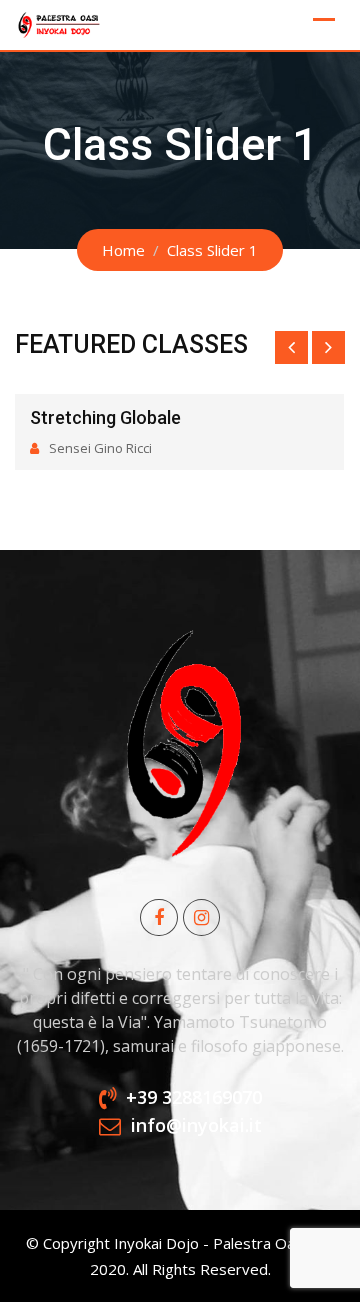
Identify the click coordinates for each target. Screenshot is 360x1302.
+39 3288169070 (194, 1097)
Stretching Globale (105, 417)
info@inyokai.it (196, 1126)
